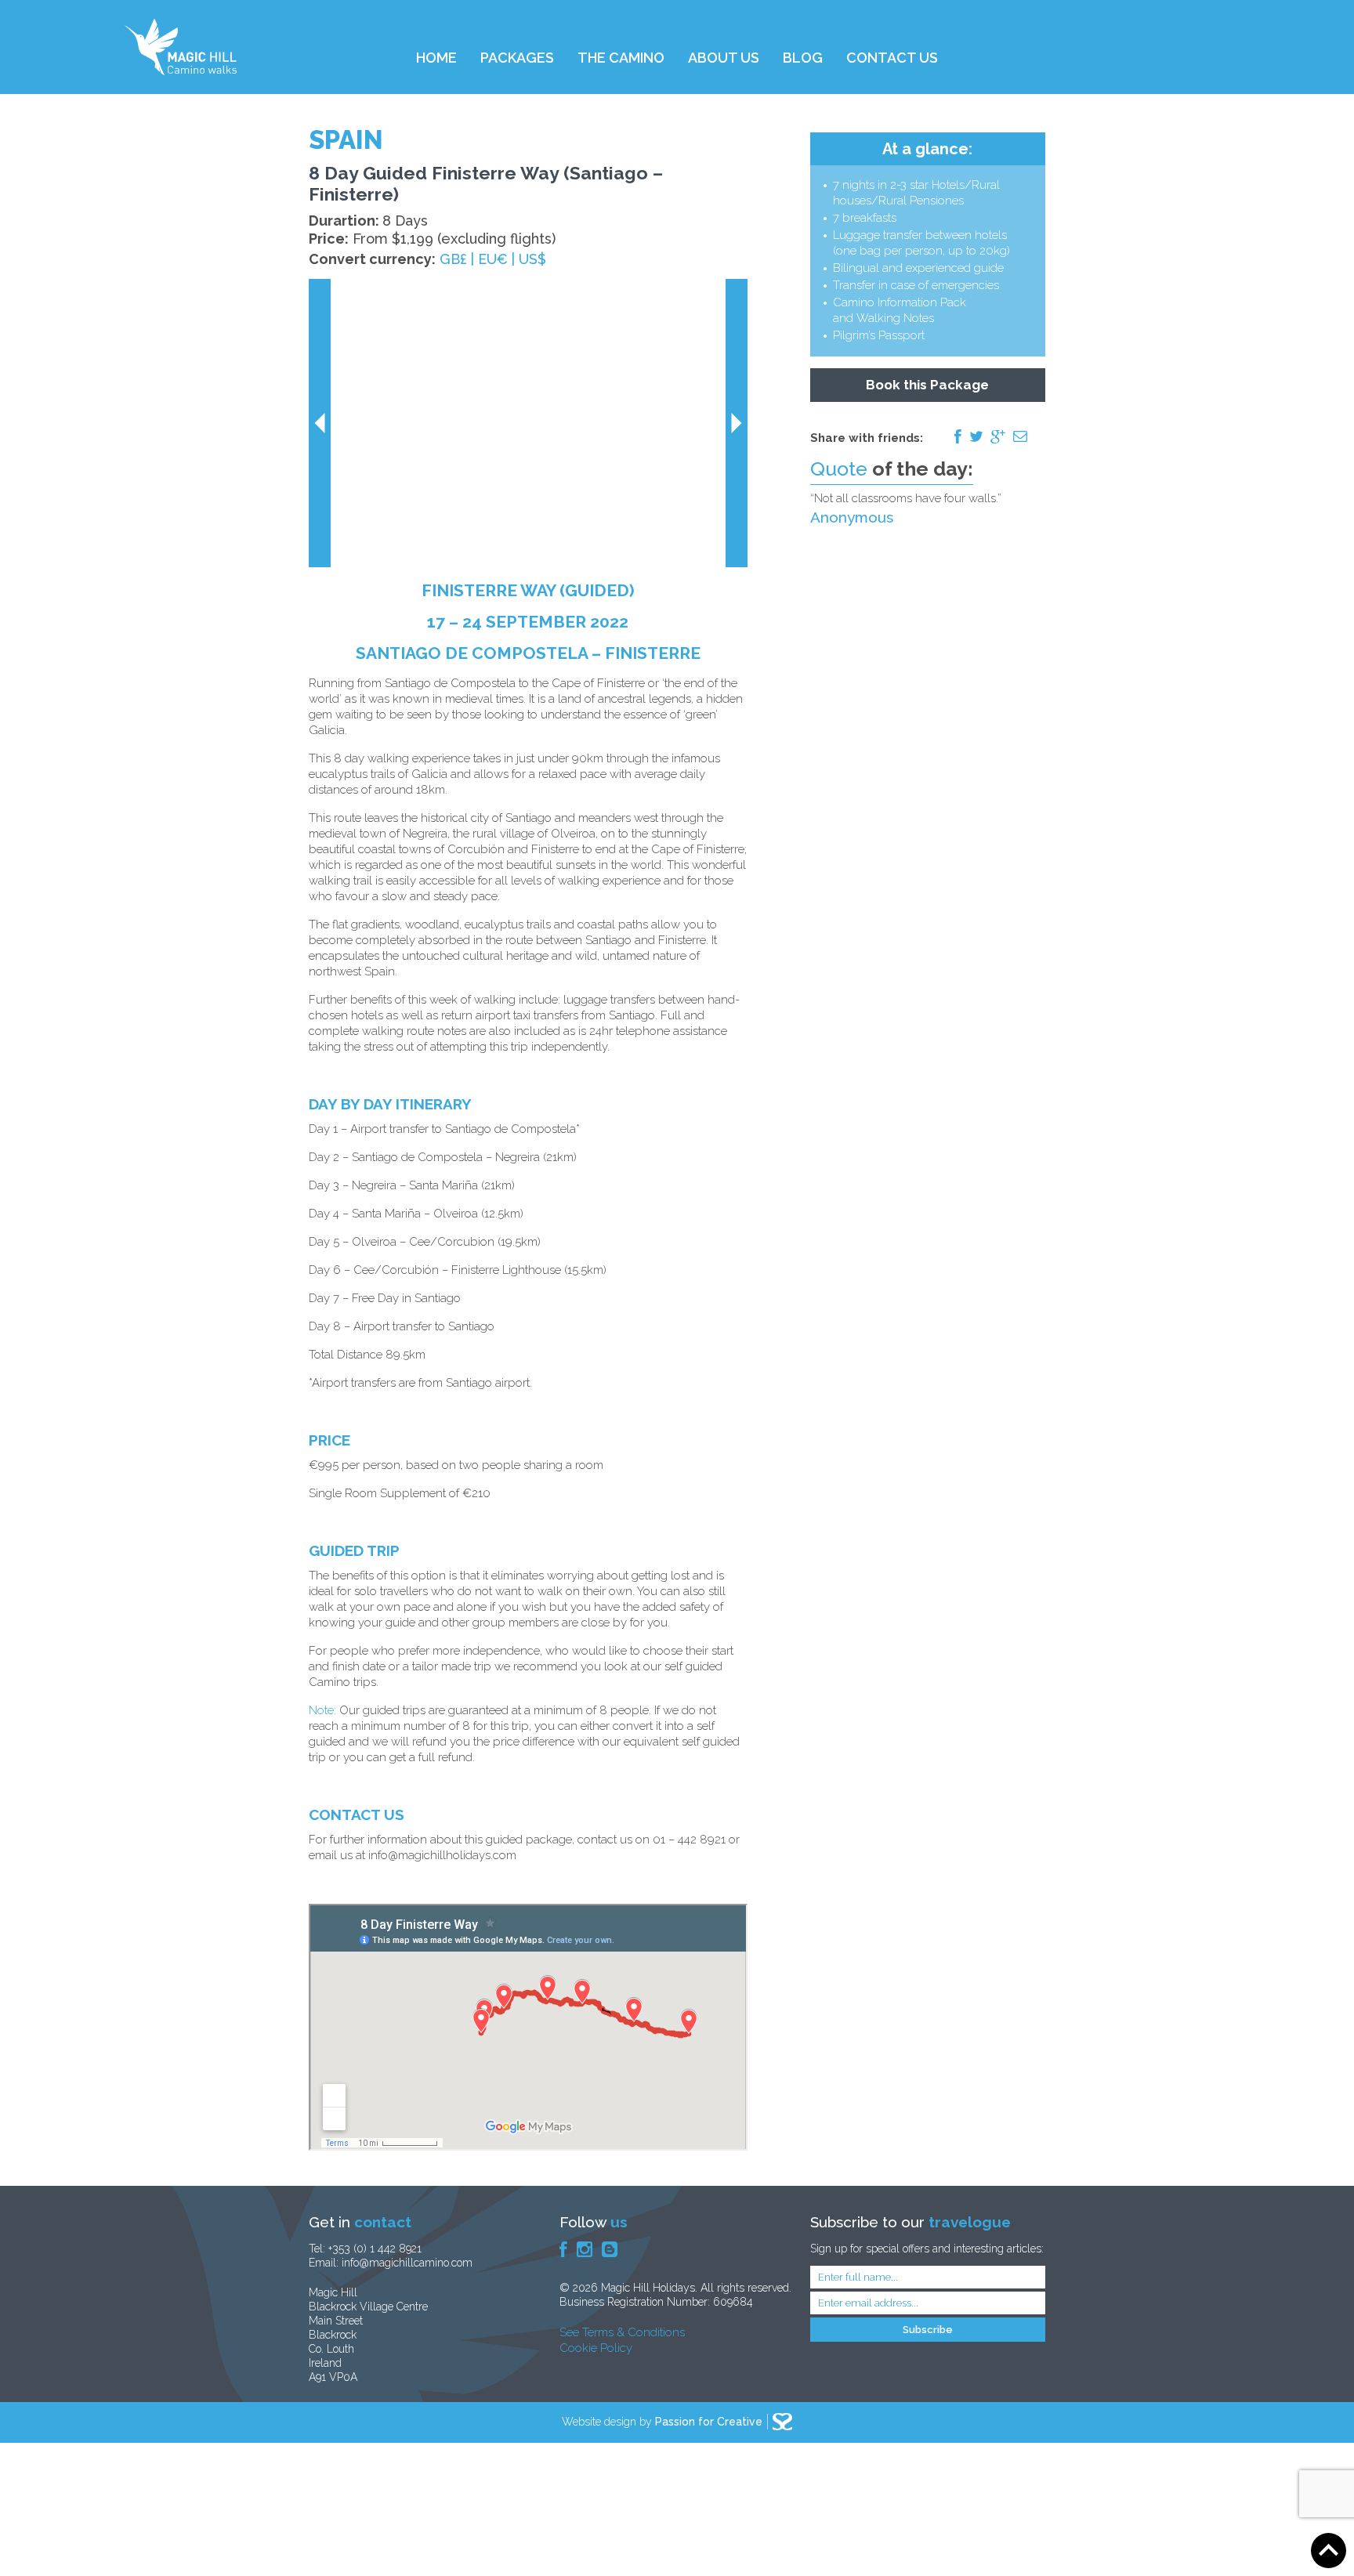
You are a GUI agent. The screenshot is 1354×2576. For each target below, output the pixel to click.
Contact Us (892, 58)
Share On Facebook (958, 436)
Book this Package (927, 385)
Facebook (563, 2249)
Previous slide (320, 423)
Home (436, 58)
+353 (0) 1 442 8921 (375, 2249)
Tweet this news (976, 436)
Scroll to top (1329, 2551)
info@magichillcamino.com (407, 2263)
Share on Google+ (998, 436)
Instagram (585, 2249)
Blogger (610, 2249)
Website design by (662, 2422)
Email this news (1020, 436)
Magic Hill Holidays (181, 47)
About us (724, 58)
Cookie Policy (596, 2348)
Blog (803, 58)
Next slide (737, 423)
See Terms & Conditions (622, 2332)
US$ (532, 259)
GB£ (453, 259)
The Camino (621, 58)
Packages (517, 58)
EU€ (493, 259)
